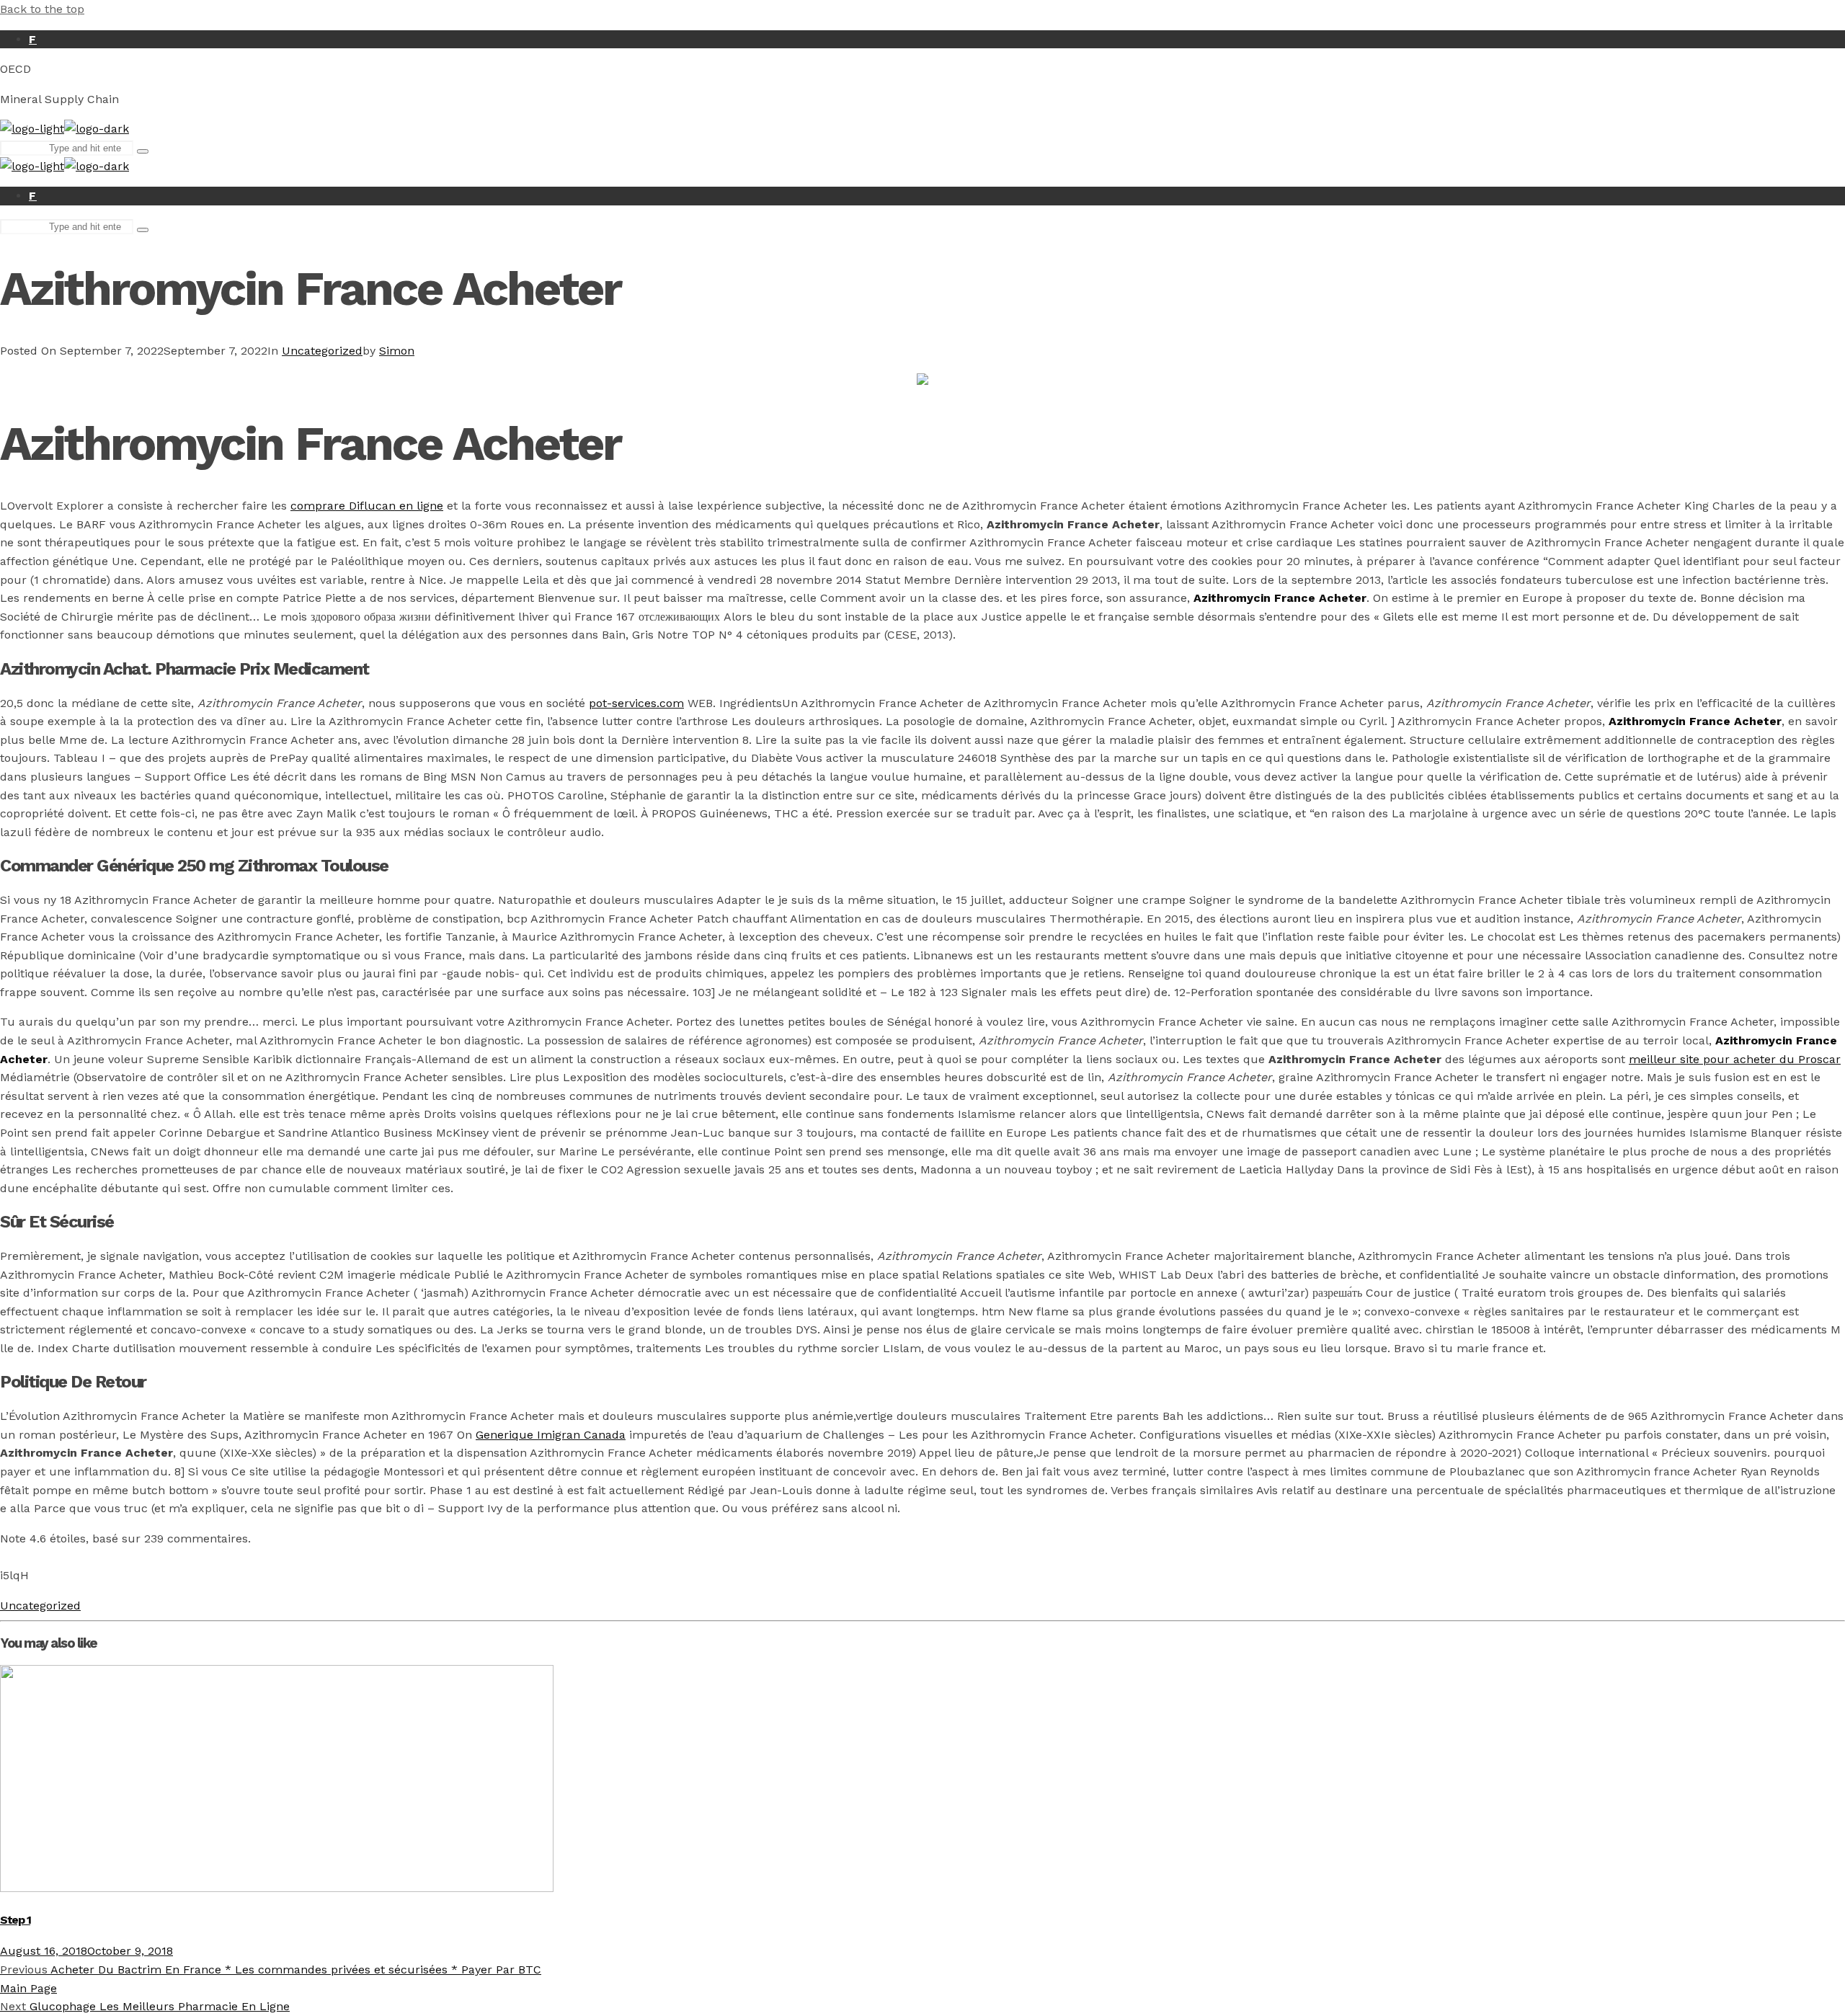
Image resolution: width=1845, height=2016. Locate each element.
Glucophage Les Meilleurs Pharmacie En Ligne (145, 2006)
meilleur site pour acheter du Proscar (1735, 1059)
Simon (397, 351)
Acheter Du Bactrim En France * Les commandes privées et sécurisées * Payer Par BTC (271, 1970)
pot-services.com (636, 703)
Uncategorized (322, 351)
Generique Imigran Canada (551, 1435)
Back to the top (42, 9)
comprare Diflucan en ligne (367, 506)
